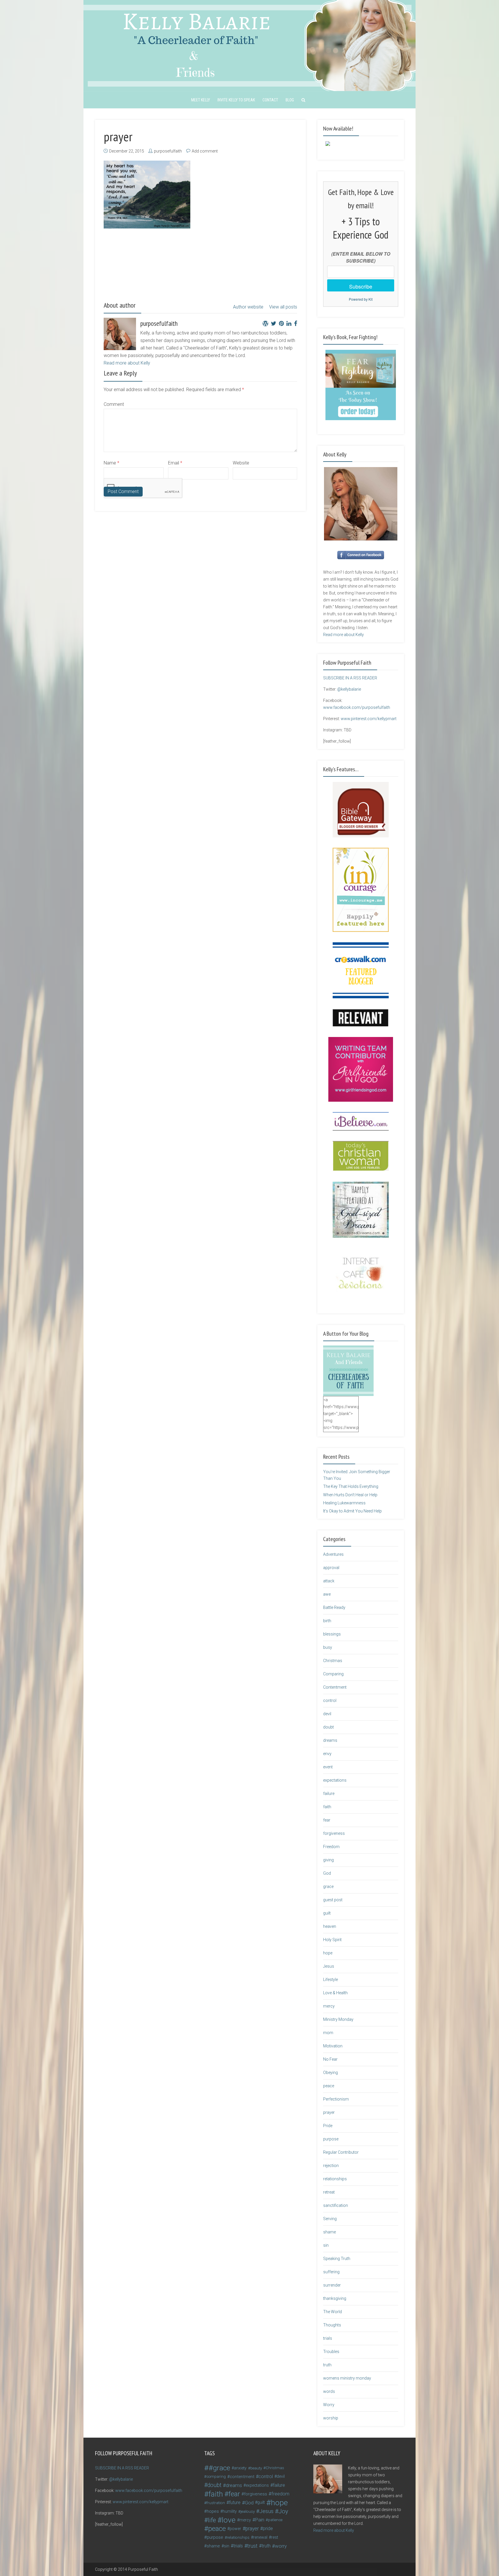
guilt (327, 1913)
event (328, 1767)
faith (327, 1807)
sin (326, 2245)
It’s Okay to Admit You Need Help (352, 1511)
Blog (290, 100)
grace (328, 1887)
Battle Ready (334, 1607)
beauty (256, 2468)
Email (175, 463)
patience (275, 2520)
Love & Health (335, 1993)
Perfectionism (336, 2099)
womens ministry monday (347, 2378)
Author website (248, 307)
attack (329, 1581)
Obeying (331, 2073)
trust (252, 2546)
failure (329, 1793)
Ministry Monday (338, 2019)
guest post (333, 1900)
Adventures (333, 1554)
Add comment (205, 151)
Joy (283, 2511)
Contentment (335, 1687)
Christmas (333, 1661)
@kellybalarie (349, 689)
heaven (330, 1926)
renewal (260, 2537)
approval (331, 1568)
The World (333, 2312)
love (229, 2520)
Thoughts (332, 2325)
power (235, 2529)
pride (268, 2528)
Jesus (329, 1966)
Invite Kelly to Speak (236, 100)
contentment (242, 2477)
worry (281, 2546)
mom (328, 2033)
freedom (280, 2494)
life (212, 2520)
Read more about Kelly (127, 363)
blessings (332, 1634)
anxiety (240, 2468)
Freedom (331, 1847)
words (329, 2391)
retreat (329, 2192)
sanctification (336, 2205)
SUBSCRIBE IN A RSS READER (350, 678)
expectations (335, 1780)
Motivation (333, 2046)
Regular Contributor (341, 2152)
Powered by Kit (361, 299)
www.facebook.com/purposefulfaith (357, 707)
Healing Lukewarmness (344, 1503)
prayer (329, 2112)
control (330, 1700)
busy (328, 1647)
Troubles (331, 2352)
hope (328, 1953)
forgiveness (334, 1833)
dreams (330, 1740)
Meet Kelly (201, 100)
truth (327, 2365)
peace (329, 2086)
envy (327, 1754)
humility (230, 2511)
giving (328, 1860)
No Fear (330, 2059)
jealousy (248, 2511)
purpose (331, 2139)
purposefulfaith (168, 151)
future (235, 2502)
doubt (328, 1727)
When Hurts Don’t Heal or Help (350, 1495)
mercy (329, 2006)
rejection (331, 2166)
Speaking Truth (337, 2259)
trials (328, 2338)
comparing (216, 2476)
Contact (270, 100)
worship (331, 2418)
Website (241, 463)
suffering (331, 2272)
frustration (216, 2503)
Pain (260, 2520)
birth (327, 1621)
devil (327, 1714)
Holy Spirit (332, 1940)
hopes (213, 2511)
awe (327, 1594)
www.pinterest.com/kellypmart (369, 719)
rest (275, 2537)
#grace (219, 2468)
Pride (328, 2126)
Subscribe (361, 286)
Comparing (333, 1674)
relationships (335, 2179)
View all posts (283, 307)
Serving (330, 2219)
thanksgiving (335, 2298)
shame (329, 2232)
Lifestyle (331, 1980)
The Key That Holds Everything (351, 1486)
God (327, 1873)
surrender (332, 2285)
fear (327, 1820)
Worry (329, 2405)
